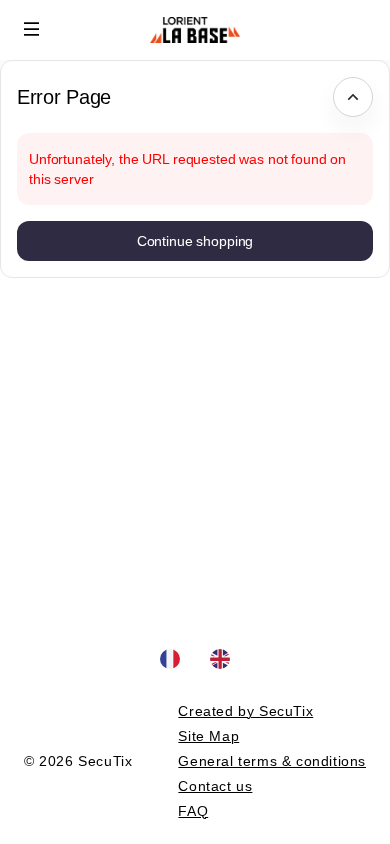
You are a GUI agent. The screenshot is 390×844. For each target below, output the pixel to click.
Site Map (208, 736)
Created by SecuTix (245, 711)
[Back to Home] (195, 30)
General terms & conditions (272, 761)
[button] (32, 29)
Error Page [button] (64, 97)
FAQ (193, 811)
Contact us (215, 786)
